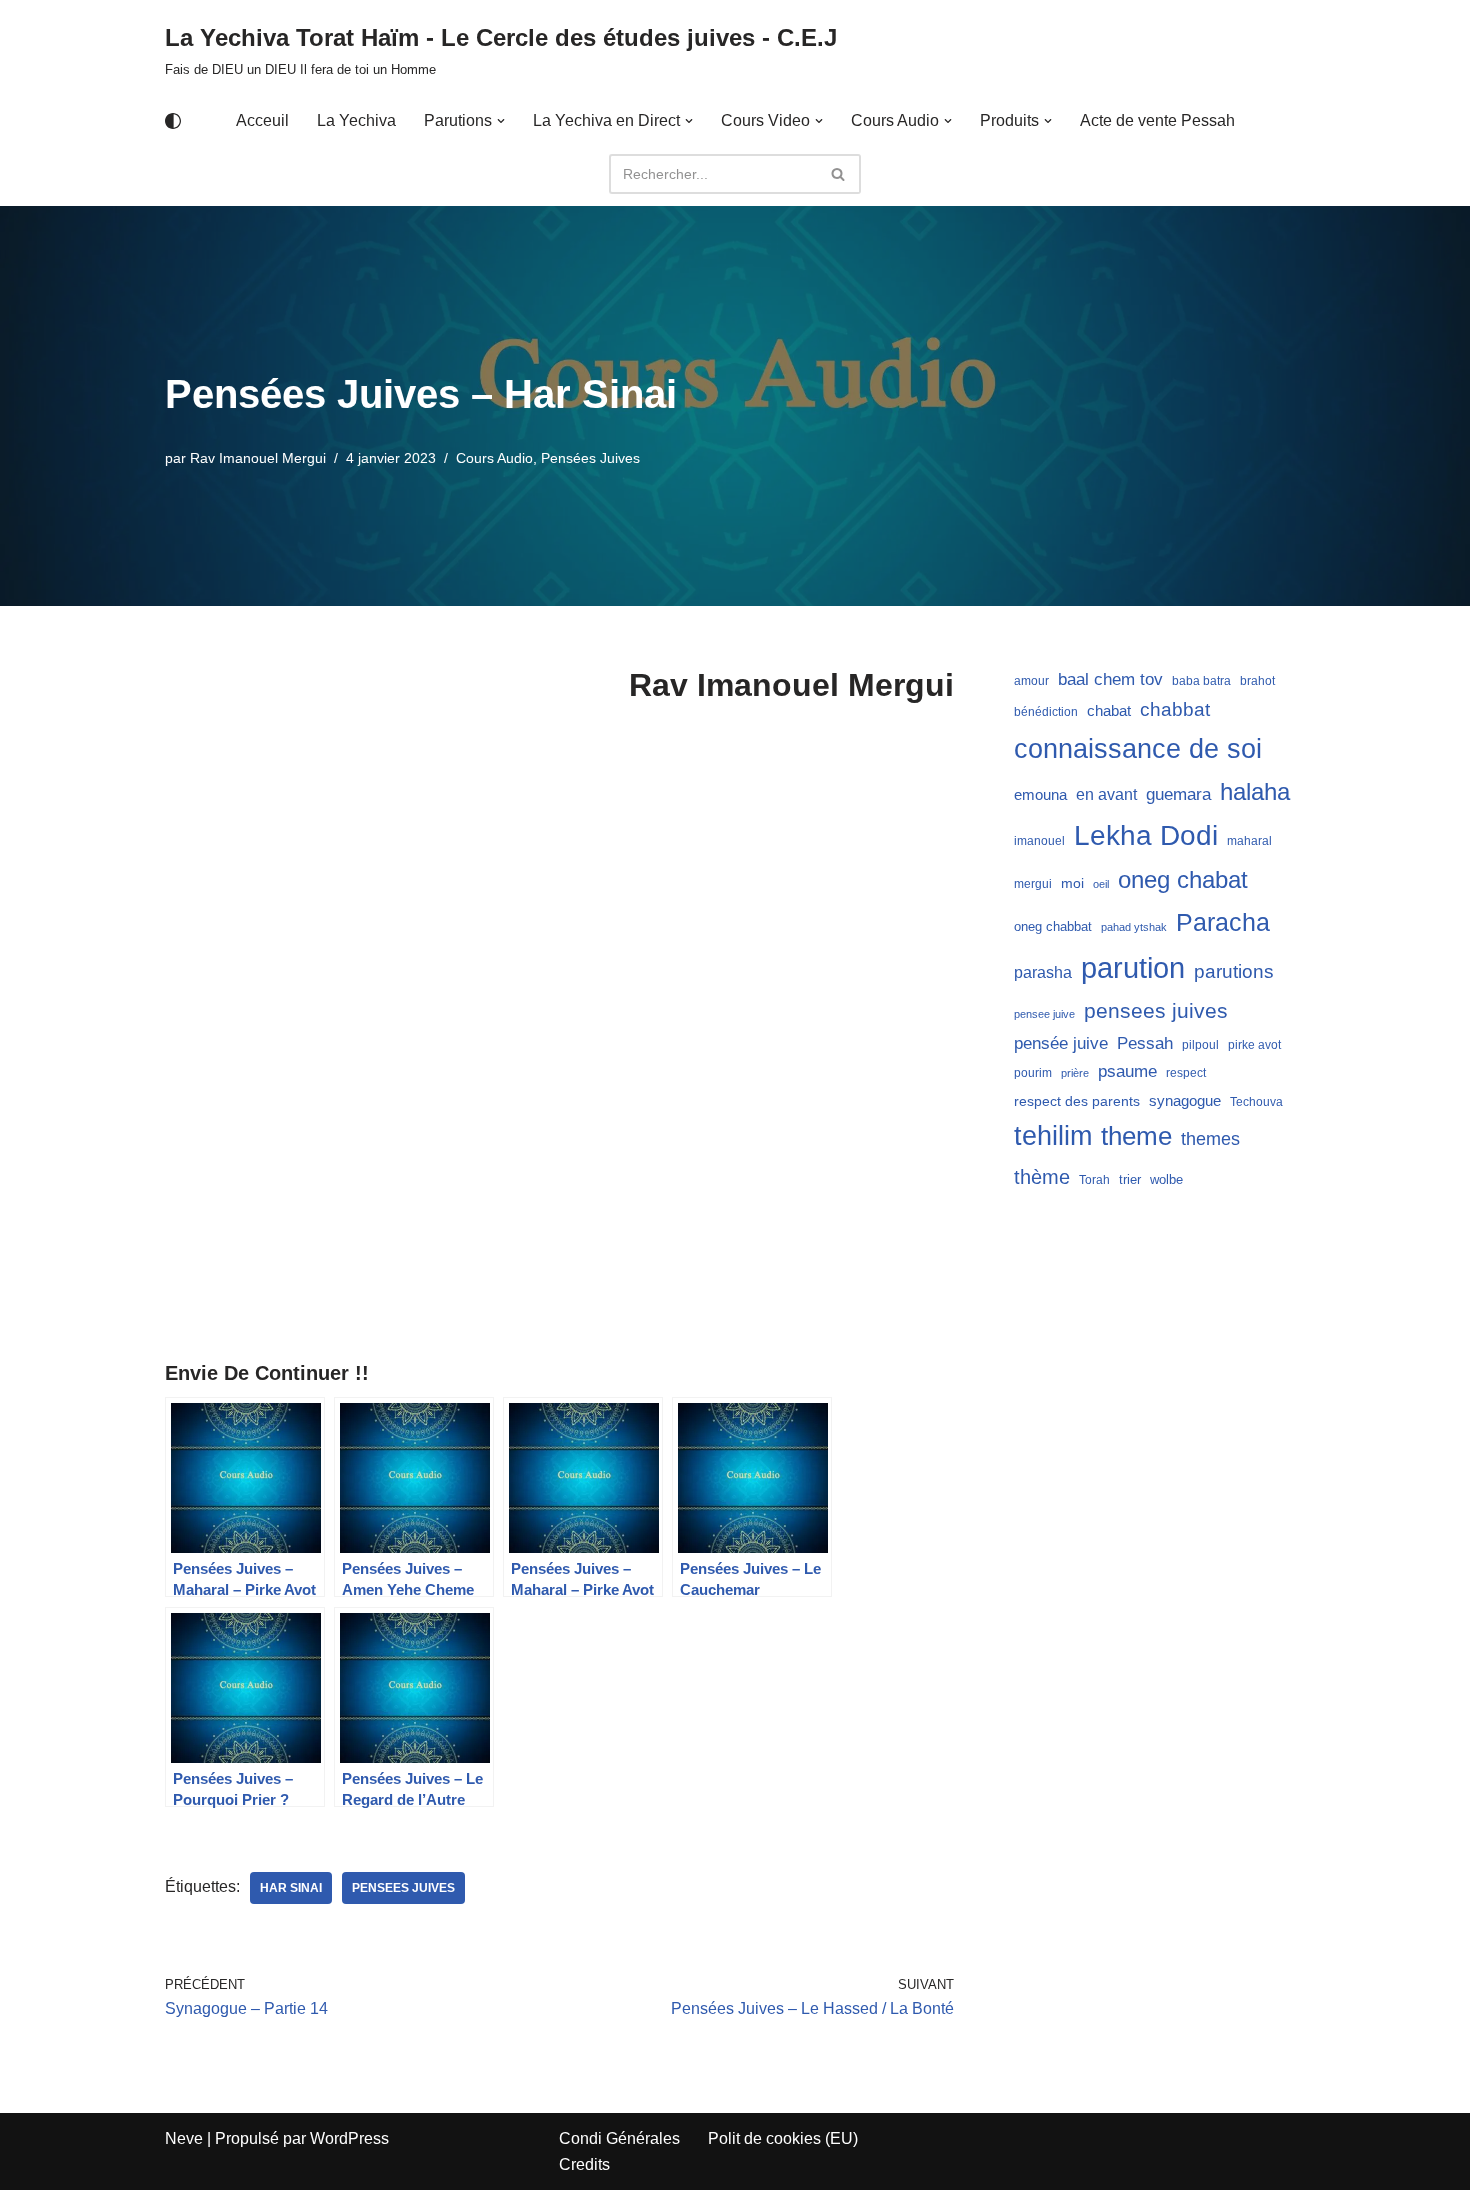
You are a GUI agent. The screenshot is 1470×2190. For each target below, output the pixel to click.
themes (1210, 1139)
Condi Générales (619, 2138)
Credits (584, 2164)
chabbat (1175, 709)
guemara (1178, 794)
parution (1133, 967)
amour (1031, 681)
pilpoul (1200, 1045)
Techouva (1256, 1102)
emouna (1040, 795)
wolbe (1166, 1179)
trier (1130, 1179)
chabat (1109, 711)
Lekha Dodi (1146, 835)
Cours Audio (494, 458)
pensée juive (1061, 1043)
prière (1075, 1073)
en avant (1106, 794)
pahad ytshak (1134, 927)
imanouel (1039, 841)
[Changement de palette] (173, 121)
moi (1072, 883)
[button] (501, 121)
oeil (1101, 884)
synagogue (1185, 1101)
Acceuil (262, 120)
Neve (184, 2138)
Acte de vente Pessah (1157, 120)
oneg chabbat (1053, 926)
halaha (1255, 791)
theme (1136, 1136)
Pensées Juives (590, 458)
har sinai (291, 1888)
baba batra (1201, 681)
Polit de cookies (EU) (783, 2138)
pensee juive (1044, 1014)
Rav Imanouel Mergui (258, 458)
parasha (1043, 972)
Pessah (1145, 1043)
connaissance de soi (1138, 748)
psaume (1127, 1071)
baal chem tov (1110, 679)
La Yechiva (356, 120)
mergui (1033, 884)
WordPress (349, 2138)
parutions (1234, 971)
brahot (1257, 681)
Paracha (1223, 922)
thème (1042, 1177)
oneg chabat (1183, 879)
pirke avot (1254, 1045)
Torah (1094, 1180)
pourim (1033, 1073)
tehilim (1053, 1136)
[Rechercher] (838, 174)
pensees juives (403, 1888)
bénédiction (1046, 712)
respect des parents (1077, 1101)
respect (1186, 1073)
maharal (1249, 841)
